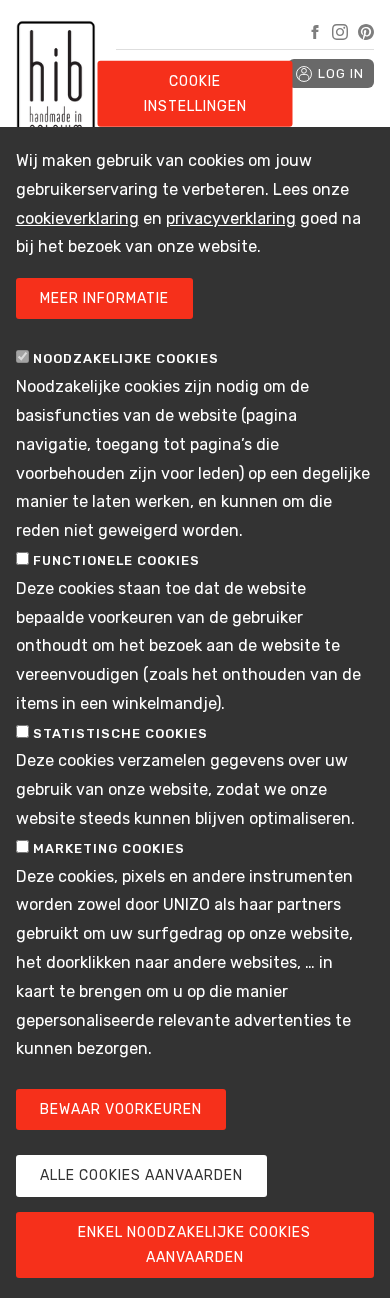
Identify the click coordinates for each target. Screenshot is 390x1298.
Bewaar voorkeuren (121, 1109)
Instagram (340, 32)
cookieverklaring (77, 218)
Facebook (315, 32)
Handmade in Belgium (56, 120)
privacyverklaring (231, 218)
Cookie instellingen (195, 94)
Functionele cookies (116, 560)
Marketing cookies (109, 848)
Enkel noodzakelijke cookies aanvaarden (194, 1245)
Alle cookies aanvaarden (141, 1175)
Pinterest (366, 32)
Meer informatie (104, 298)
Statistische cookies (120, 733)
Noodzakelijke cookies (126, 358)
